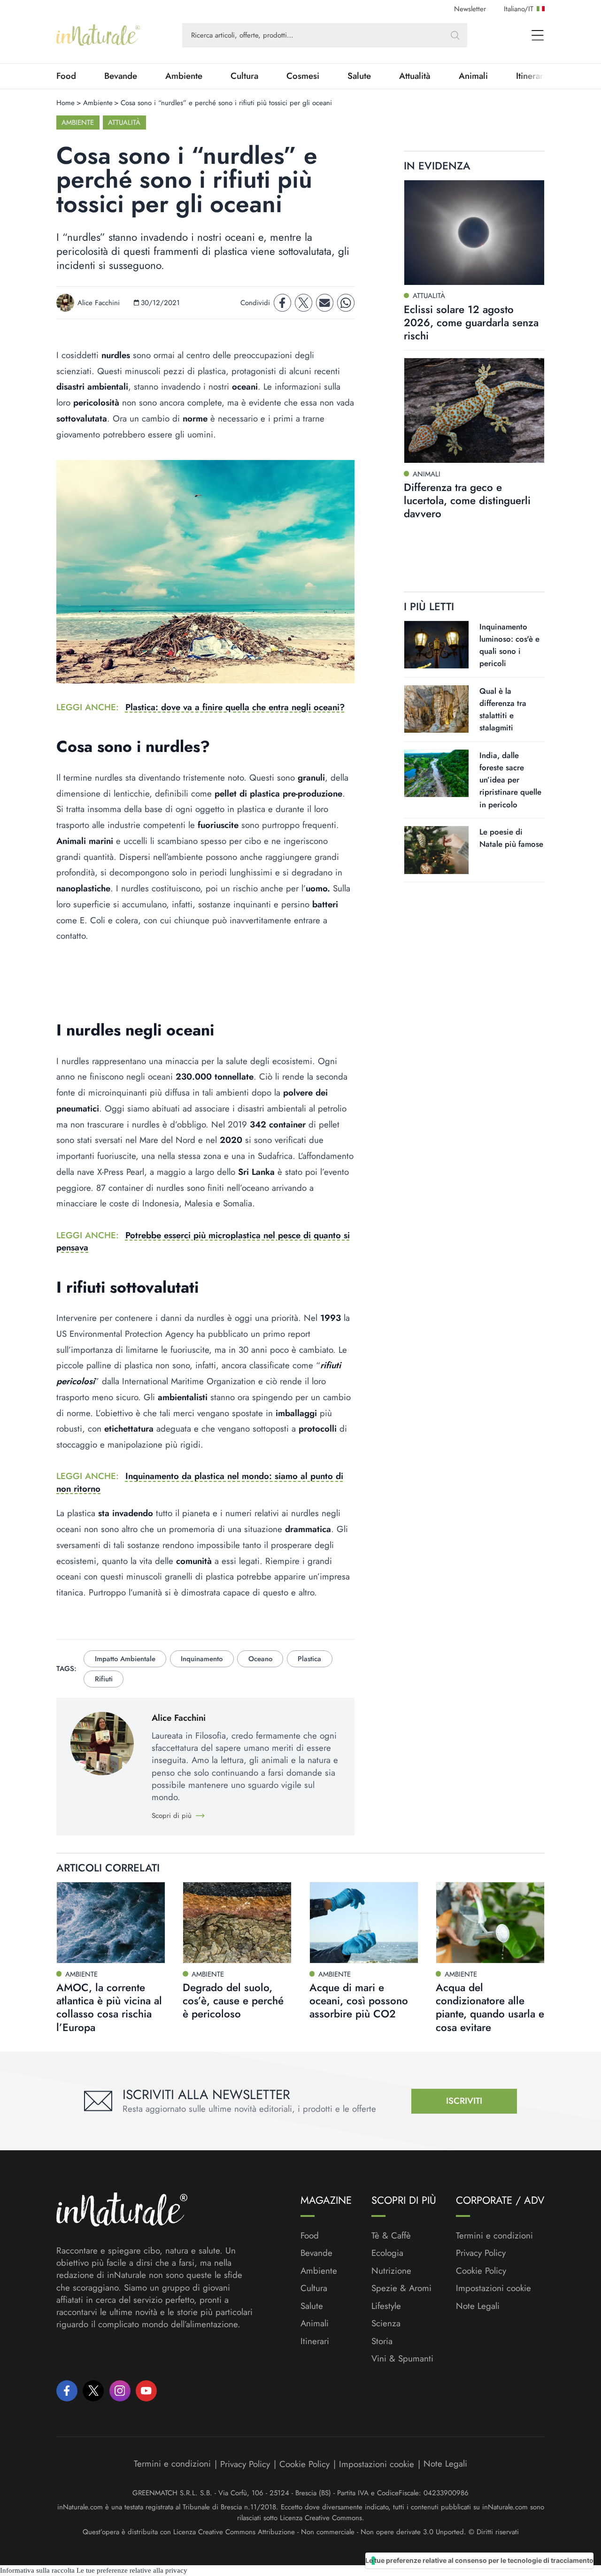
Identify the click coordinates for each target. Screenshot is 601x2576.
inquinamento (202, 1659)
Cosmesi (303, 76)
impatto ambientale (125, 1659)
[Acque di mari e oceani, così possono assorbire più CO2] (364, 1923)
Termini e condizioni (494, 2236)
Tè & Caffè (391, 2236)
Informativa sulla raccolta (37, 2570)
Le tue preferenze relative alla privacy (132, 2570)
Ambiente (184, 76)
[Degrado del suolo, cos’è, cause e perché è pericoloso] (237, 1923)
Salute (359, 76)
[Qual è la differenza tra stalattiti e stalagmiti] (436, 709)
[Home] (98, 35)
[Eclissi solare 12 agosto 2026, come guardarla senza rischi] (474, 233)
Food (66, 76)
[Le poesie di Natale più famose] (436, 850)
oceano (260, 1659)
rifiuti (104, 1679)
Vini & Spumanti (402, 2359)
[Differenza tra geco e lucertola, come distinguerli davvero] (474, 410)
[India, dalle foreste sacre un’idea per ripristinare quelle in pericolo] (436, 773)
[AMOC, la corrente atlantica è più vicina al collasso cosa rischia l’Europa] (111, 1923)
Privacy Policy (481, 2253)
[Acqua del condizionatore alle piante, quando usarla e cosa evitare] (490, 1923)
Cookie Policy (481, 2271)
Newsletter (470, 9)
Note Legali (478, 2306)
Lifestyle (386, 2306)
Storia (382, 2341)
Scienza (386, 2323)
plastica (309, 1659)
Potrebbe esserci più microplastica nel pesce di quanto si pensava (203, 1241)
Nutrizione (391, 2271)
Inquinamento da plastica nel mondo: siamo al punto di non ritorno (200, 1482)
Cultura (244, 76)
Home (65, 103)
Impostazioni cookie (493, 2288)
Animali (473, 76)
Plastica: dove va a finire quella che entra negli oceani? (235, 707)
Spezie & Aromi (401, 2288)
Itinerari (315, 2341)
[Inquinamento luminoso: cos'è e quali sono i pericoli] (436, 644)
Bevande (121, 76)
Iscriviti (464, 2101)
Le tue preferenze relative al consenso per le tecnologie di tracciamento (479, 2560)
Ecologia (387, 2253)
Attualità (415, 76)
